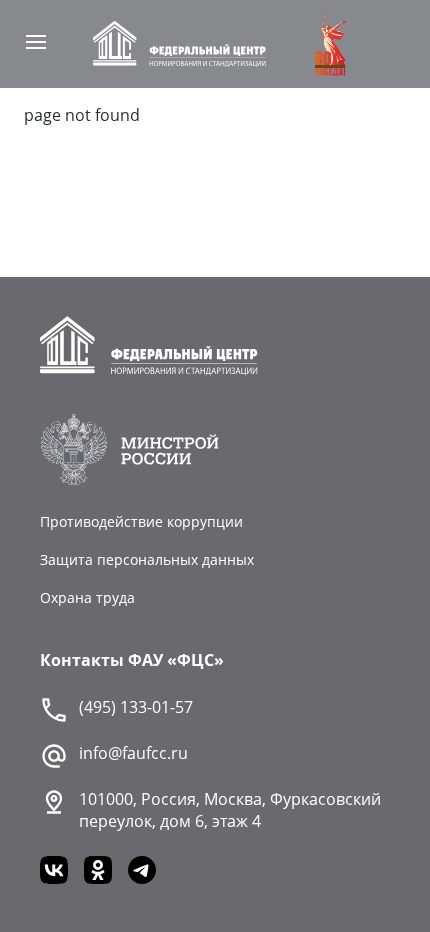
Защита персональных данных (147, 559)
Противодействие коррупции (141, 521)
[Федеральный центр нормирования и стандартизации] (180, 44)
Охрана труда (87, 597)
